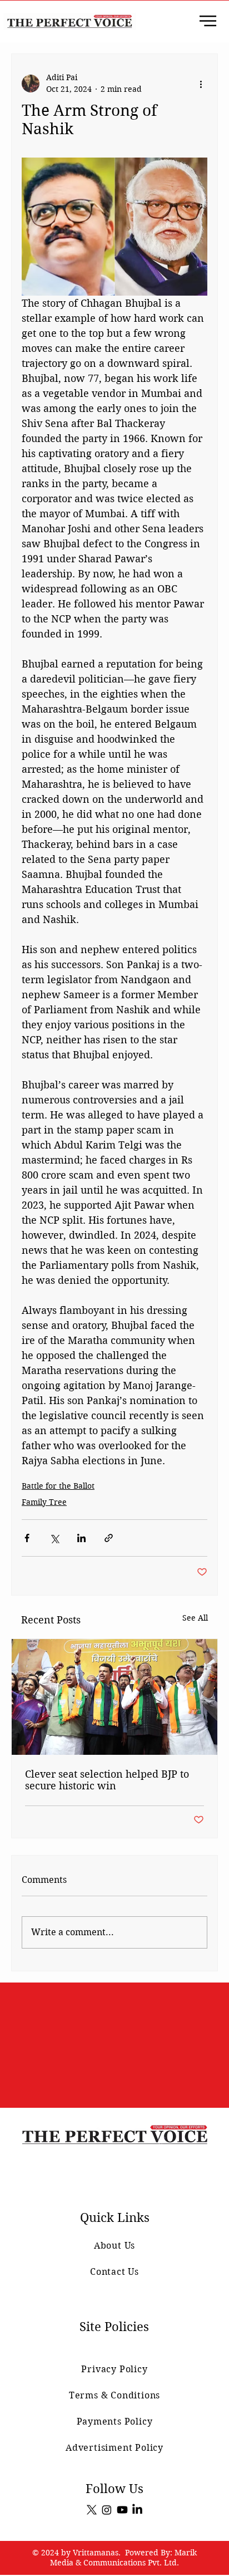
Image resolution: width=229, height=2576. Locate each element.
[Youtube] (122, 2510)
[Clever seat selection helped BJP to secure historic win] (114, 1697)
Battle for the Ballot (58, 1486)
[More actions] (201, 84)
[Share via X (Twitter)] (54, 1538)
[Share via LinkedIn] (81, 1538)
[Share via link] (109, 1538)
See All (195, 1618)
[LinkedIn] (137, 2510)
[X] (92, 2510)
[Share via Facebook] (27, 1538)
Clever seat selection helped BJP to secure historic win (107, 1780)
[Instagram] (107, 2510)
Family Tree (44, 1502)
